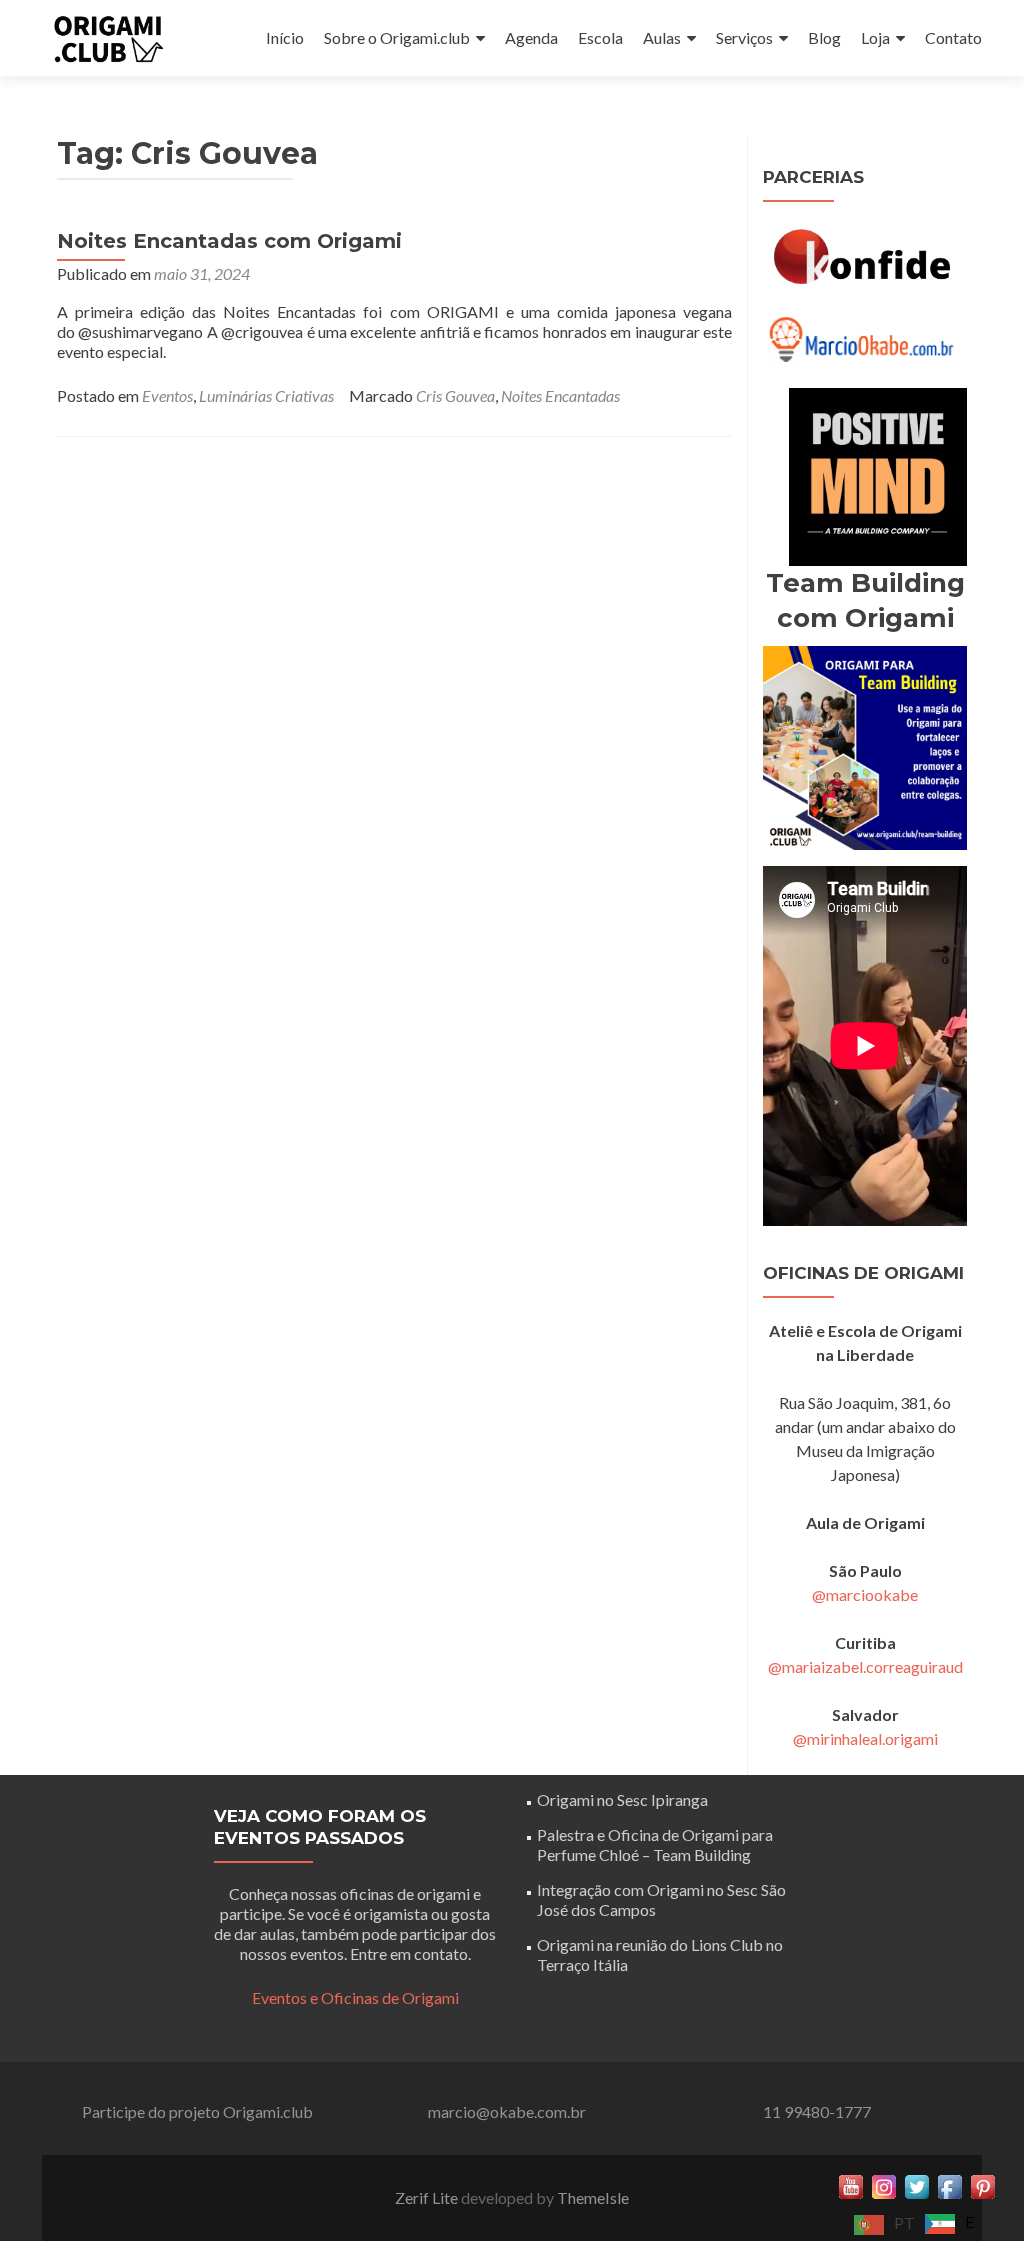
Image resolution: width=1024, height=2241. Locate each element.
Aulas (662, 37)
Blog (824, 37)
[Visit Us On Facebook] (949, 2184)
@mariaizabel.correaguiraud (865, 1666)
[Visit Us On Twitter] (916, 2184)
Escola (600, 37)
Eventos (167, 395)
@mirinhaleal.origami (865, 1738)
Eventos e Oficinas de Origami (355, 1997)
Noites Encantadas (560, 395)
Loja (875, 37)
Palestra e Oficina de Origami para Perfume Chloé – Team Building (655, 1844)
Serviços (744, 37)
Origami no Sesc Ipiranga (622, 1799)
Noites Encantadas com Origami (229, 241)
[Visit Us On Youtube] (850, 2184)
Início (285, 37)
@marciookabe (865, 1594)
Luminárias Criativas (266, 395)
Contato (953, 37)
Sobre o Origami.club (397, 37)
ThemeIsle (593, 2197)
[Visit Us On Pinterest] (982, 2184)
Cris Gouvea (455, 395)
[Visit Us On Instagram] (883, 2184)
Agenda (531, 37)
